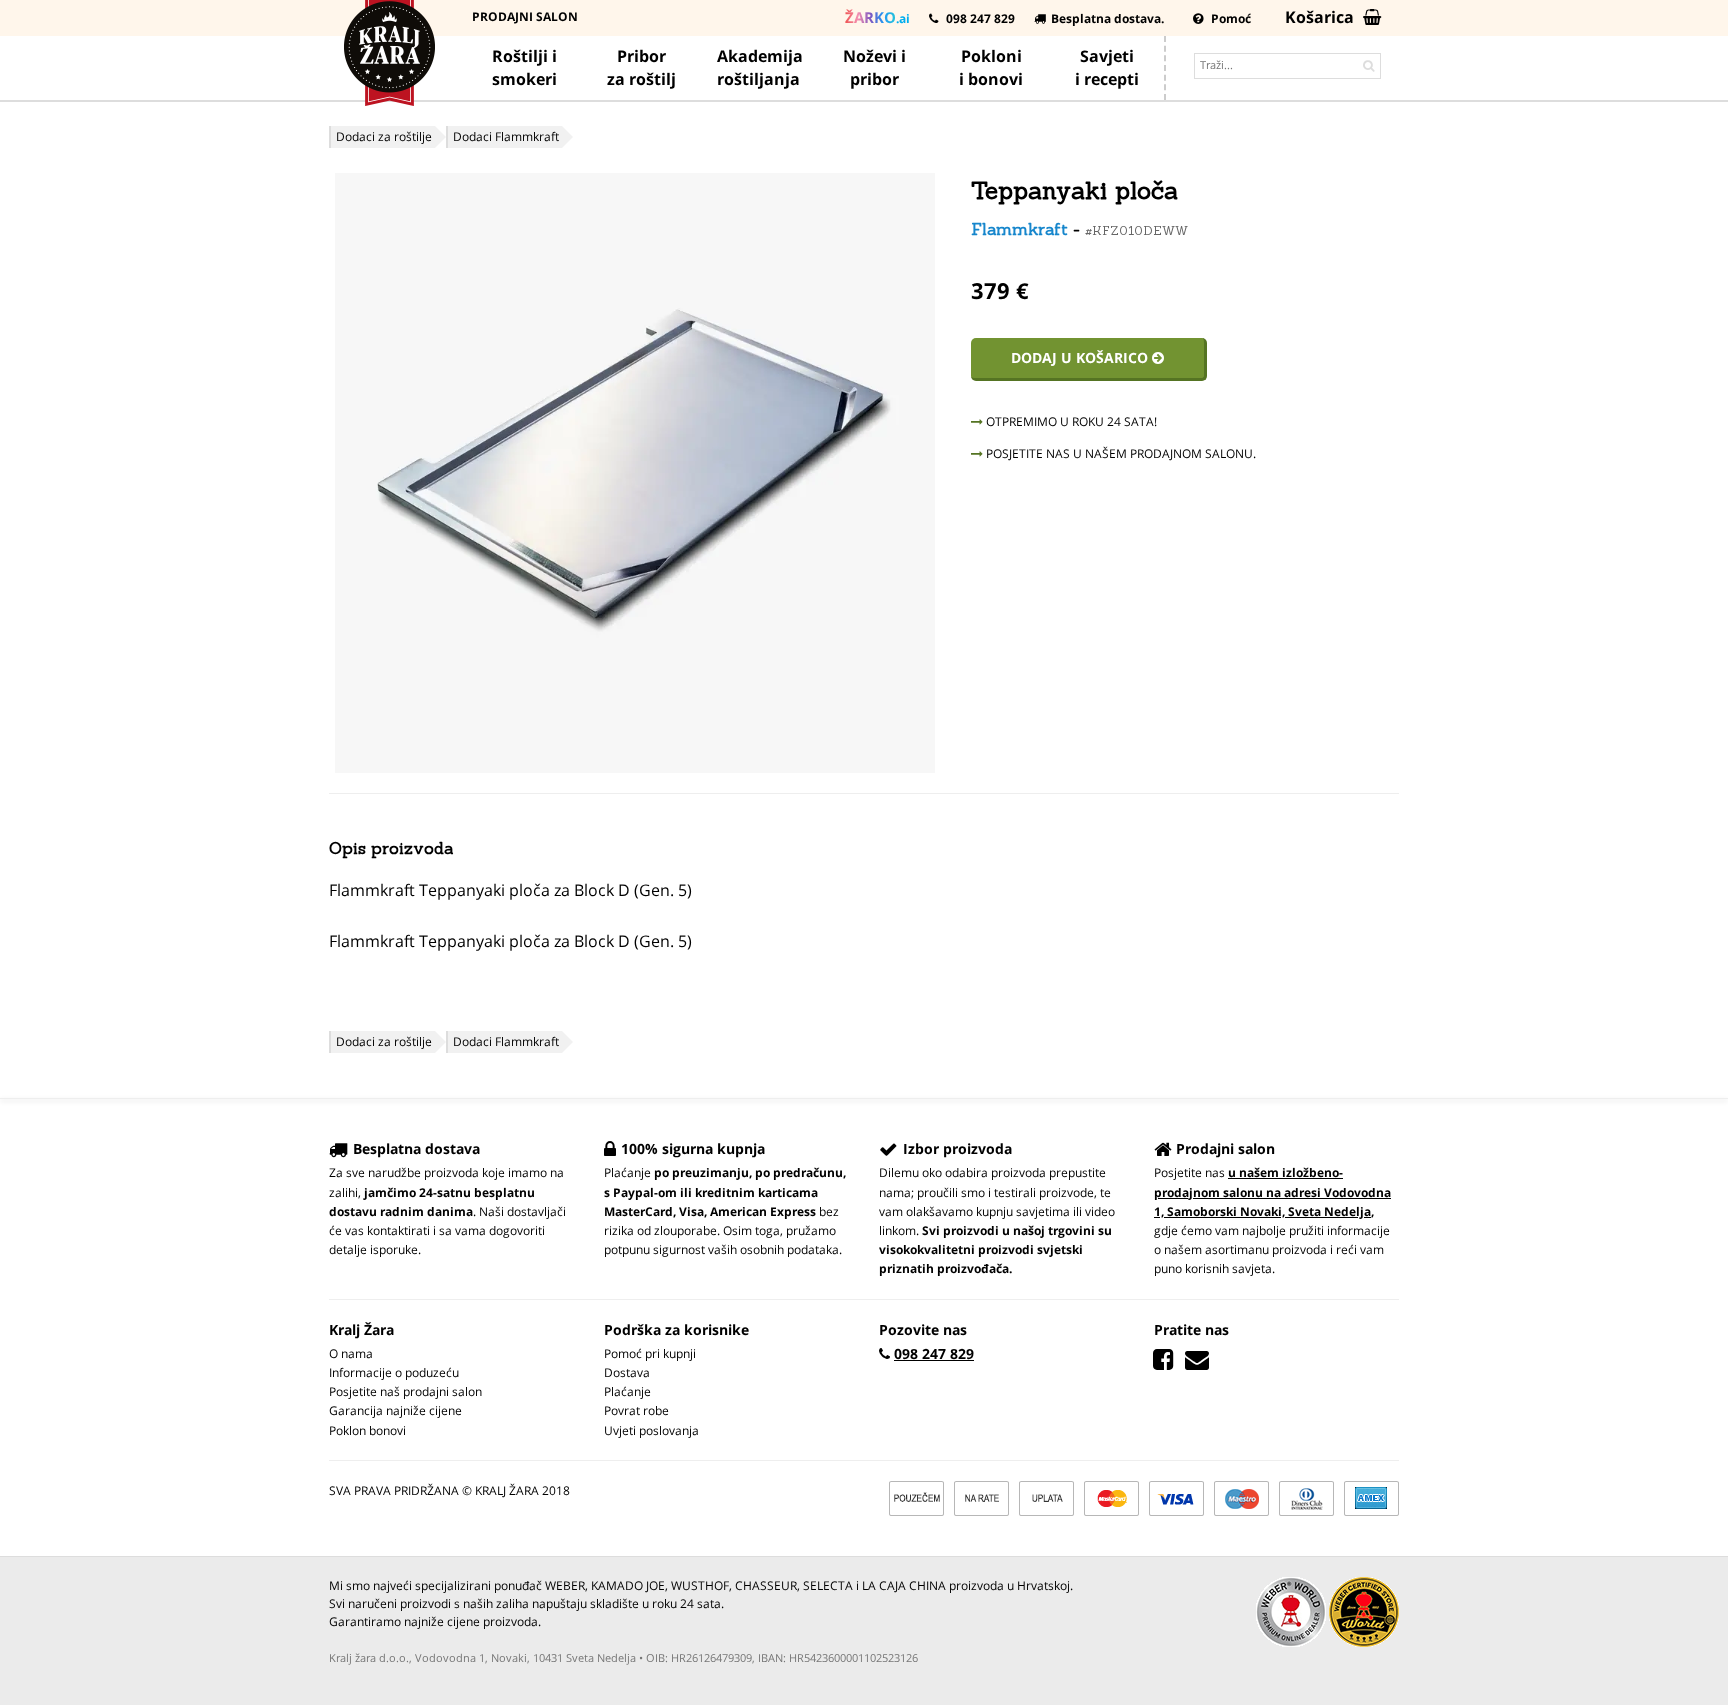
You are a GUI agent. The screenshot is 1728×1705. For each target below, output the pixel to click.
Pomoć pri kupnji (650, 1353)
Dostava (627, 1372)
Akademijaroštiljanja (760, 67)
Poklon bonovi (367, 1430)
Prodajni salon (525, 16)
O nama (351, 1353)
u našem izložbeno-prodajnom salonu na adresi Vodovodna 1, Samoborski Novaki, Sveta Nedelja (1272, 1191)
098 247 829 (979, 18)
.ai (877, 17)
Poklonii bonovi (991, 67)
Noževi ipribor (874, 67)
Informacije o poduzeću (394, 1372)
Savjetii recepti (1107, 67)
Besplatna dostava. (1107, 18)
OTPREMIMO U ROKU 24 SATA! (1070, 421)
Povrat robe (636, 1410)
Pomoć (1229, 18)
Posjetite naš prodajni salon (405, 1391)
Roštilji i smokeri (524, 67)
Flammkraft (1019, 229)
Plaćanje (627, 1391)
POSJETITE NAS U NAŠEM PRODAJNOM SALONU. (1119, 453)
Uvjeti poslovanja (651, 1430)
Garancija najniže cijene (395, 1410)
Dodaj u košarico (1081, 357)
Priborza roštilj (641, 67)
